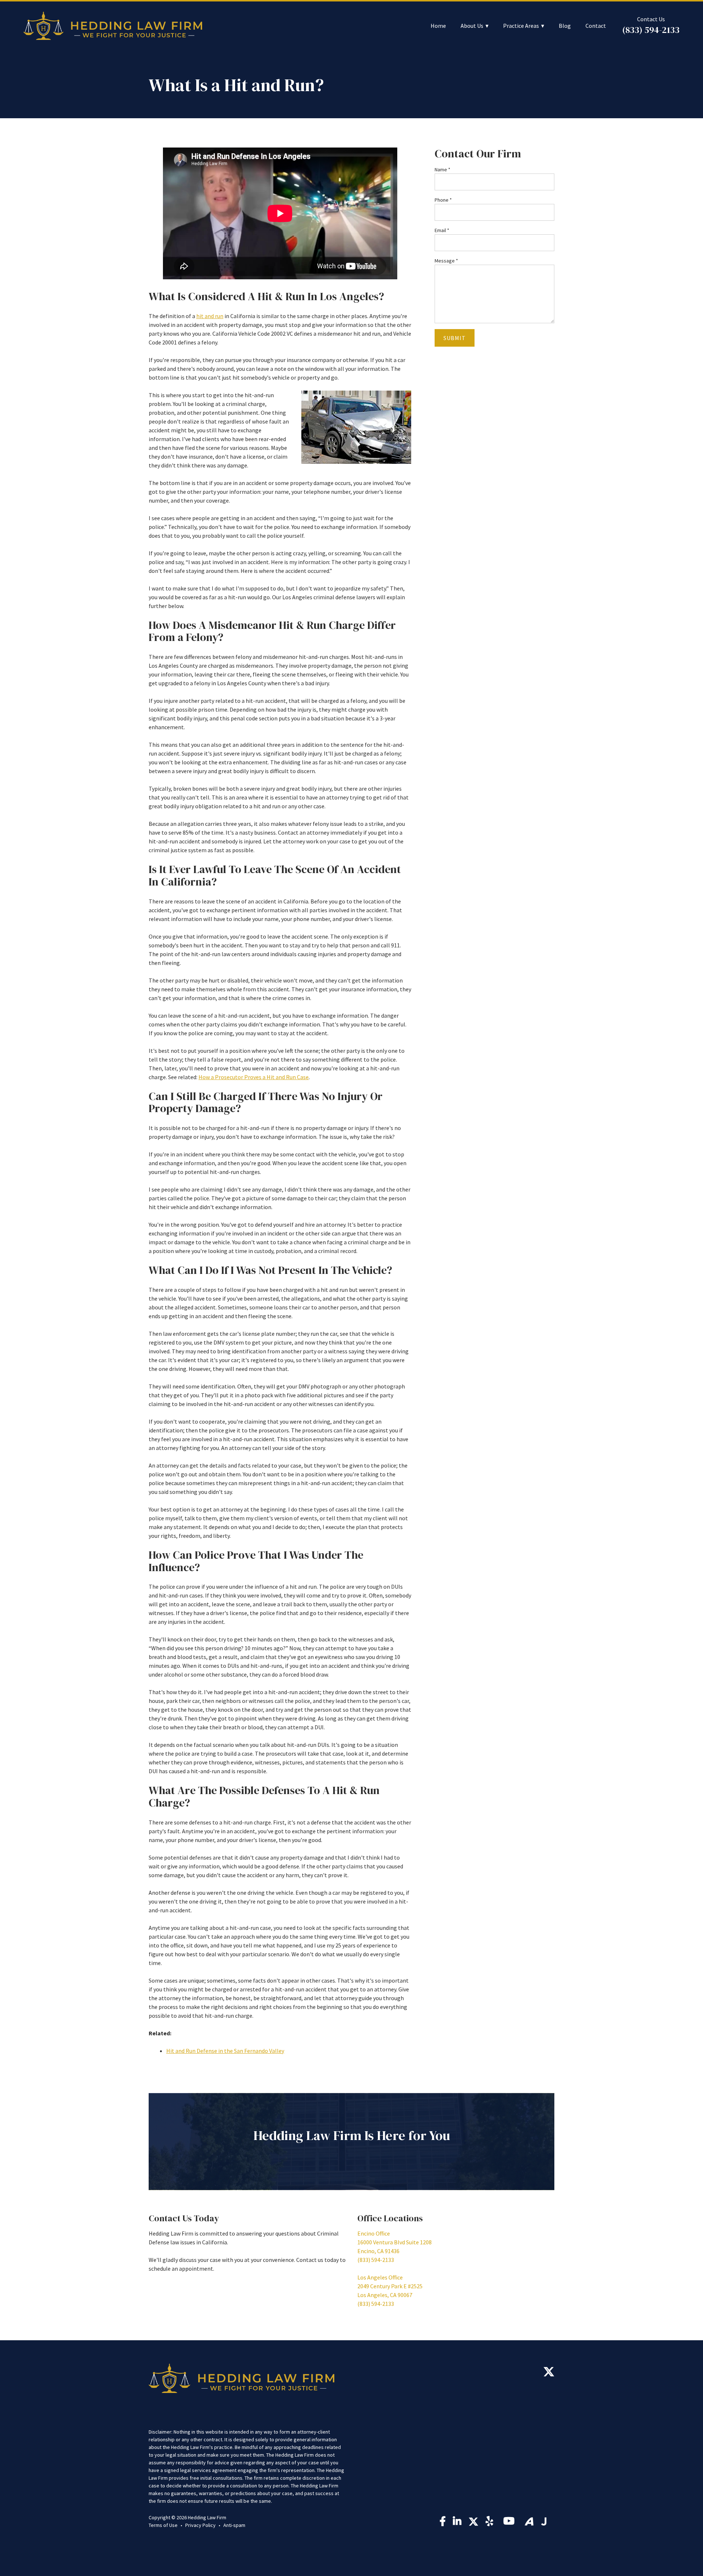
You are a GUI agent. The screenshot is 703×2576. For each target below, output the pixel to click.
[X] (549, 2374)
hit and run (210, 316)
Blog (565, 26)
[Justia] (544, 2521)
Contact (596, 26)
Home (438, 26)
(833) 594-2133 (651, 30)
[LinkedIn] (457, 2523)
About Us (472, 26)
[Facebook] (443, 2523)
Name (442, 169)
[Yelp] (491, 2523)
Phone (443, 200)
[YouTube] (510, 2523)
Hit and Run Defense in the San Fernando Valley (225, 2051)
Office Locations (390, 2218)
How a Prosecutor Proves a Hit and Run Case (254, 1077)
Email (442, 230)
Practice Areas (521, 26)
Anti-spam (234, 2525)
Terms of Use (163, 2525)
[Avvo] (529, 2521)
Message (446, 261)
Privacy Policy (200, 2525)
